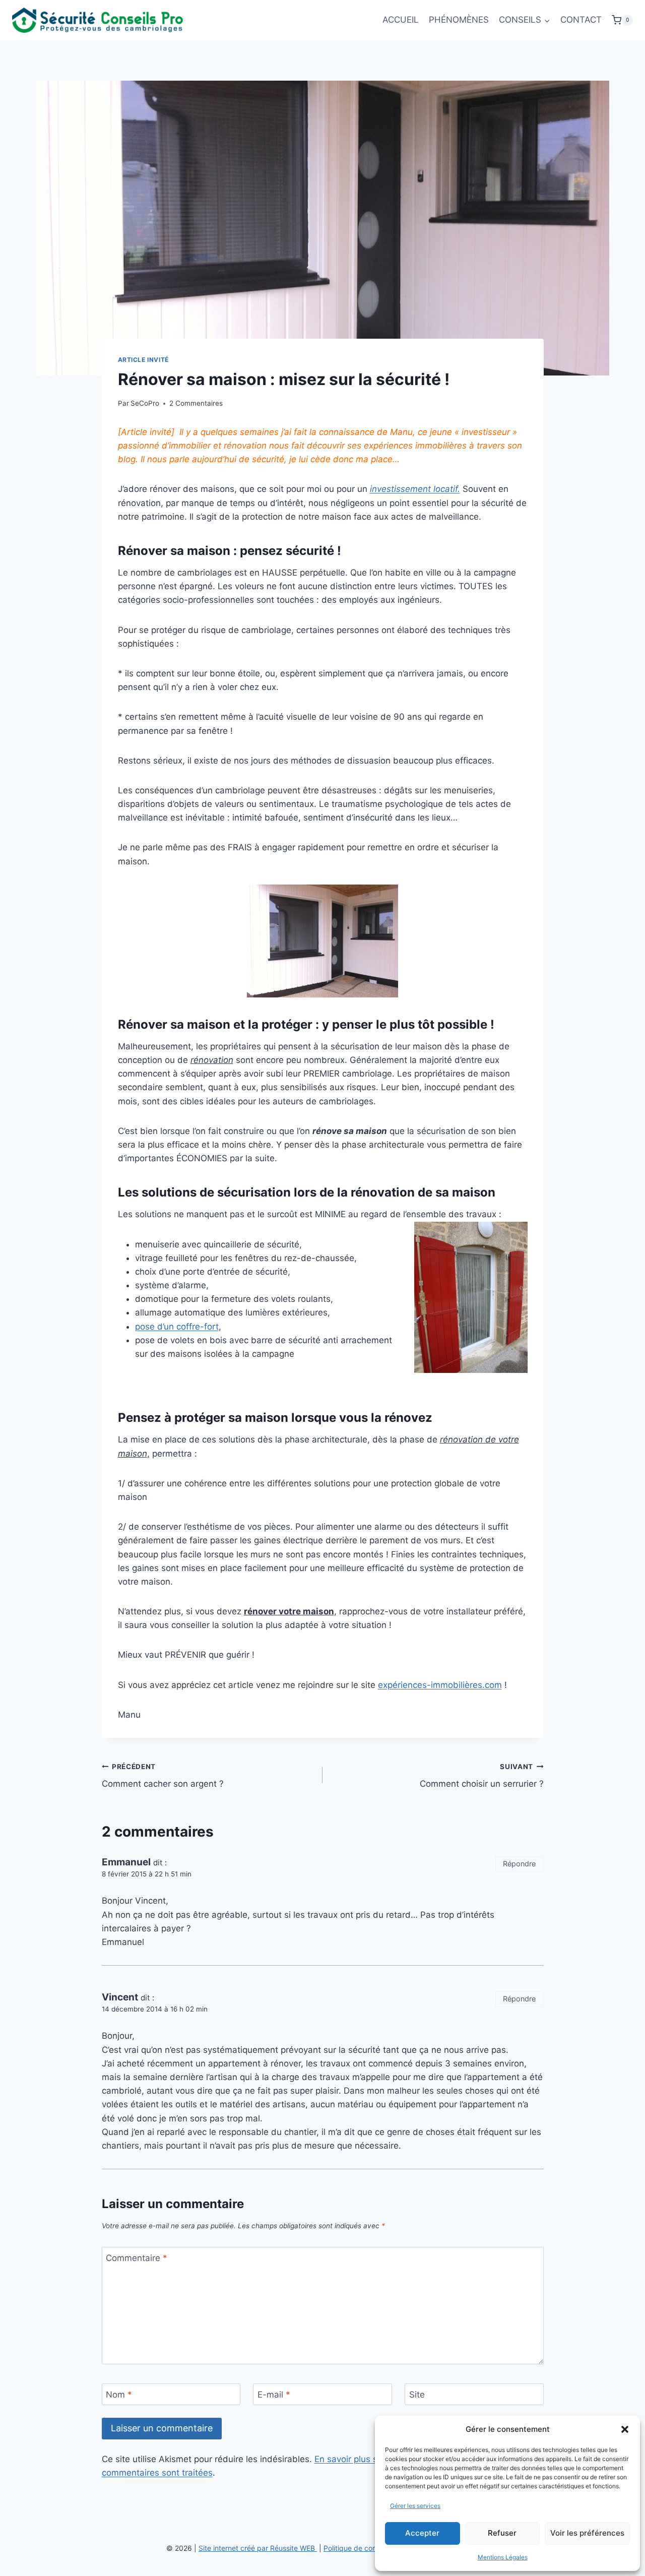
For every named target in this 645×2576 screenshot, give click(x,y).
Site (417, 2395)
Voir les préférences (587, 2533)
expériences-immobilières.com (440, 1685)
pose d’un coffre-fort (177, 1327)
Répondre (519, 1864)
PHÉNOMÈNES (459, 20)
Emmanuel (126, 1862)
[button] (625, 2429)
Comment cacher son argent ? (163, 1776)
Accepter (422, 2533)
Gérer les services (415, 2506)
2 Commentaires (196, 403)
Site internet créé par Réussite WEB (258, 2548)
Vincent (120, 1997)
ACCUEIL (401, 20)
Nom (119, 2395)
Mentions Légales (503, 2557)
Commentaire (137, 2258)
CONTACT (581, 20)
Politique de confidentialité (367, 2548)
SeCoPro (145, 403)
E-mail (274, 2395)
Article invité (143, 360)
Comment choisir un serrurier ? (482, 1776)
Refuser (502, 2533)
